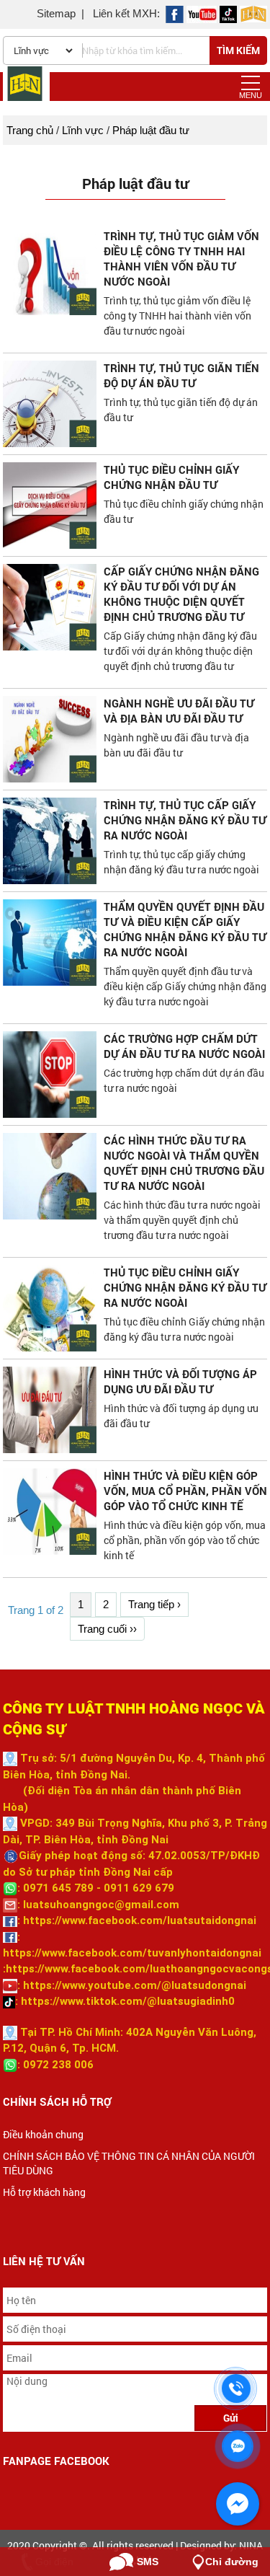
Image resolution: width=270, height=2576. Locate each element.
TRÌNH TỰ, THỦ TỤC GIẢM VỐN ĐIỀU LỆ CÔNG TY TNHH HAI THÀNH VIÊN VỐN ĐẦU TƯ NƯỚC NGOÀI (181, 259)
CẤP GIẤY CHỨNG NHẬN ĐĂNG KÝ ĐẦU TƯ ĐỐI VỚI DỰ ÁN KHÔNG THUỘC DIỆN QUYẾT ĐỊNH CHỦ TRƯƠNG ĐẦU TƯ (181, 594)
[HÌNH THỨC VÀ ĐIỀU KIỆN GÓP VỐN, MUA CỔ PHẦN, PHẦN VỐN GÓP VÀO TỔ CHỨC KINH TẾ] (50, 1512)
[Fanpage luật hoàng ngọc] (253, 13)
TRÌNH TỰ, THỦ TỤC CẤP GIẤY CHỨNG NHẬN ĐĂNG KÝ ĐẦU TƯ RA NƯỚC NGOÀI (185, 820)
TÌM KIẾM (238, 50)
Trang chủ (30, 130)
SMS (148, 2562)
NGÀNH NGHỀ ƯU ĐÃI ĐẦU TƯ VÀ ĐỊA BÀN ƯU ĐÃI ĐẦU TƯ (179, 711)
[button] (251, 83)
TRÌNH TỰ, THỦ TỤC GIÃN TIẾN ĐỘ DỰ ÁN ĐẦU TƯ (181, 375)
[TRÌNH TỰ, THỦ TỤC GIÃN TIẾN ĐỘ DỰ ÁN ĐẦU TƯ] (50, 404)
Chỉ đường (232, 2562)
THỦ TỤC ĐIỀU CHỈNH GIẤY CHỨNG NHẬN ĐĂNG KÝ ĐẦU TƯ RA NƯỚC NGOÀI (185, 1287)
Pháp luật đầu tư (151, 130)
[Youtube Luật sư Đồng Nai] (202, 13)
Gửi (231, 2418)
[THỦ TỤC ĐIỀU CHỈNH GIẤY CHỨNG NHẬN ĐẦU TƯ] (50, 506)
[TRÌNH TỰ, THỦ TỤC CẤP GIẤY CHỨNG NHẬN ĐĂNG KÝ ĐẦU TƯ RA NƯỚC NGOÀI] (50, 841)
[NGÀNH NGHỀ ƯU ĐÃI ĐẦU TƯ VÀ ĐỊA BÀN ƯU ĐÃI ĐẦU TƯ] (50, 739)
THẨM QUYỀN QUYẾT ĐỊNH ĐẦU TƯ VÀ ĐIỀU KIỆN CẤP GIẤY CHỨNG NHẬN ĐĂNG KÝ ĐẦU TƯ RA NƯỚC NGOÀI (185, 929)
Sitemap (56, 13)
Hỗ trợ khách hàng (44, 2192)
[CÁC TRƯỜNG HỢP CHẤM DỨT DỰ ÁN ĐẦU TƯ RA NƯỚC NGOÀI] (50, 1075)
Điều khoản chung (43, 2134)
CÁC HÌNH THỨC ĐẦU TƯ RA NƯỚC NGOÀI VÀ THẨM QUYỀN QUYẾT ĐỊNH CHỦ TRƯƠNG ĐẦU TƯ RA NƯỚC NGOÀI (184, 1163)
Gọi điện (54, 2562)
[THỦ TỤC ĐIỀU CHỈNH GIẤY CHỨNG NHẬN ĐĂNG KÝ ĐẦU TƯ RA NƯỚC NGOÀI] (50, 1308)
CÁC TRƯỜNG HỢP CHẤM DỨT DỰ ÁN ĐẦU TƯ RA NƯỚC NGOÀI (184, 1046)
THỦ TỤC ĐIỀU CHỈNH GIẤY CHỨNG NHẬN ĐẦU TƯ (171, 477)
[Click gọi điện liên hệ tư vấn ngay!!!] (237, 2388)
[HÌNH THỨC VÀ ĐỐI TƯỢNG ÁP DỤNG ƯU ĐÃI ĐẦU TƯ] (50, 1410)
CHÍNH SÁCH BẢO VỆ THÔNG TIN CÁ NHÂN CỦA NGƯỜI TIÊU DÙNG (129, 2163)
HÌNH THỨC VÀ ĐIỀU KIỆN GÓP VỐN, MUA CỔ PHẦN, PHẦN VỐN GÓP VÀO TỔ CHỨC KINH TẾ (185, 1491)
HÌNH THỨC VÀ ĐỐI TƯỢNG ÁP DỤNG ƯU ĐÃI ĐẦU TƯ (180, 1381)
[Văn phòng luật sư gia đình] (175, 13)
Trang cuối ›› (107, 1629)
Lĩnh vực (83, 130)
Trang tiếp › (154, 1604)
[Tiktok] (228, 13)
